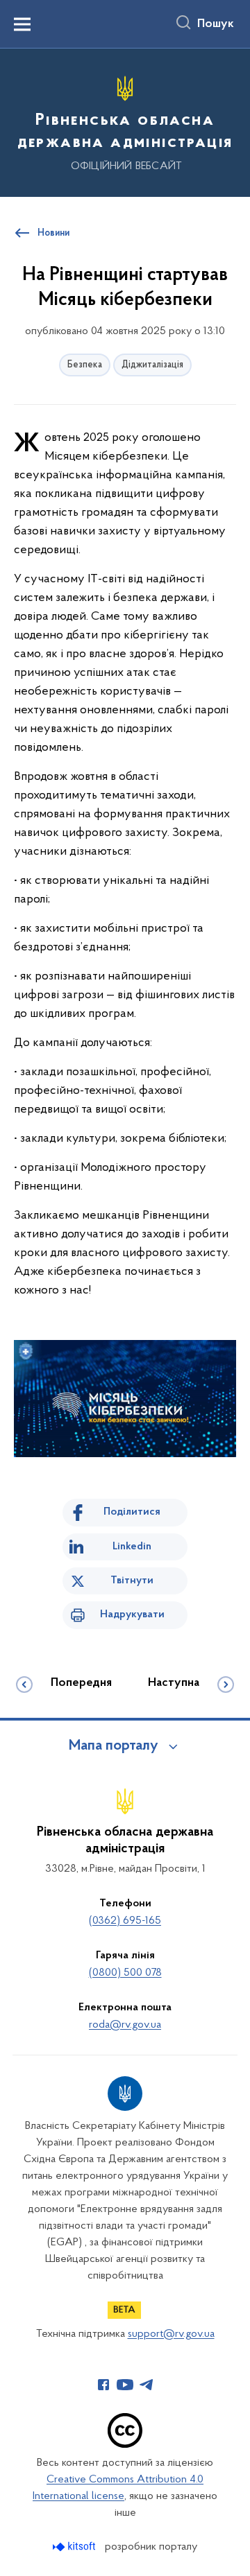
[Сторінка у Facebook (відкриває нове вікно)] (103, 2385)
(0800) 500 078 (125, 1973)
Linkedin (132, 1547)
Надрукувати (132, 1615)
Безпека (85, 365)
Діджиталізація (152, 365)
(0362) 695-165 (125, 1921)
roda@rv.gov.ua (125, 2025)
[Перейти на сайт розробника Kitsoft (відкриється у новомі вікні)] (75, 2547)
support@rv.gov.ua (171, 2334)
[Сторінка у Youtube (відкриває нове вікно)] (125, 2385)
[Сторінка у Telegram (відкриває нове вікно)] (147, 2385)
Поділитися (132, 1512)
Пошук (216, 24)
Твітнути (132, 1581)
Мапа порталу (114, 1746)
